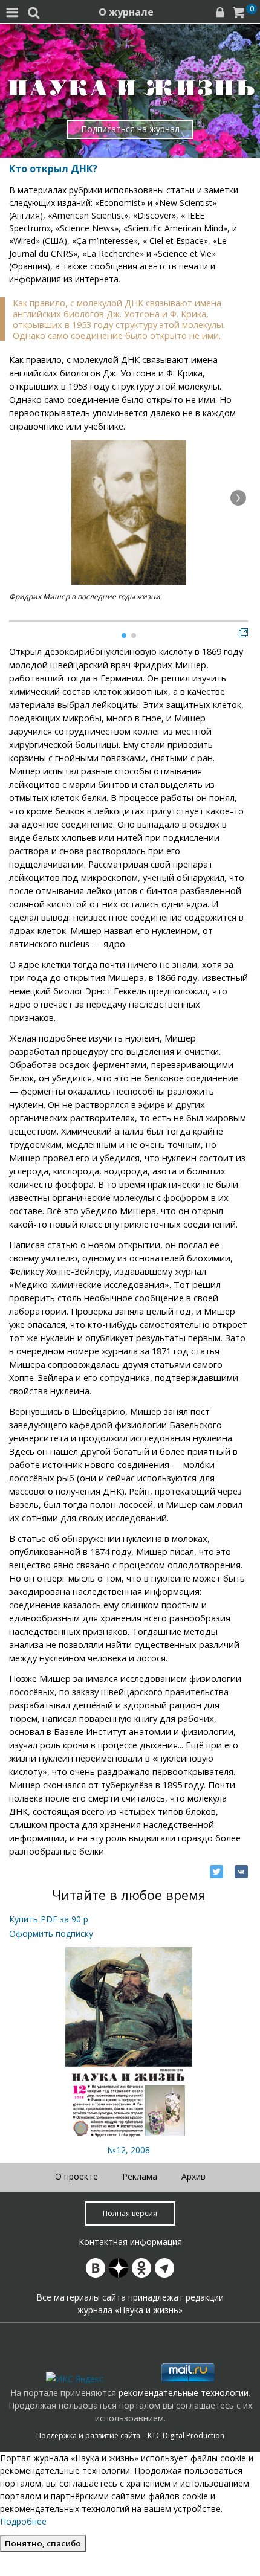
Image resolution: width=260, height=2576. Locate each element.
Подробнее (23, 2521)
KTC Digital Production (186, 2436)
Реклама (140, 2176)
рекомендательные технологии (184, 2393)
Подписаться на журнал (130, 129)
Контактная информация (130, 2242)
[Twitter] (216, 1872)
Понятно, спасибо (43, 2543)
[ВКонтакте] (241, 1872)
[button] (238, 498)
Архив (193, 2176)
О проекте (76, 2176)
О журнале (126, 12)
